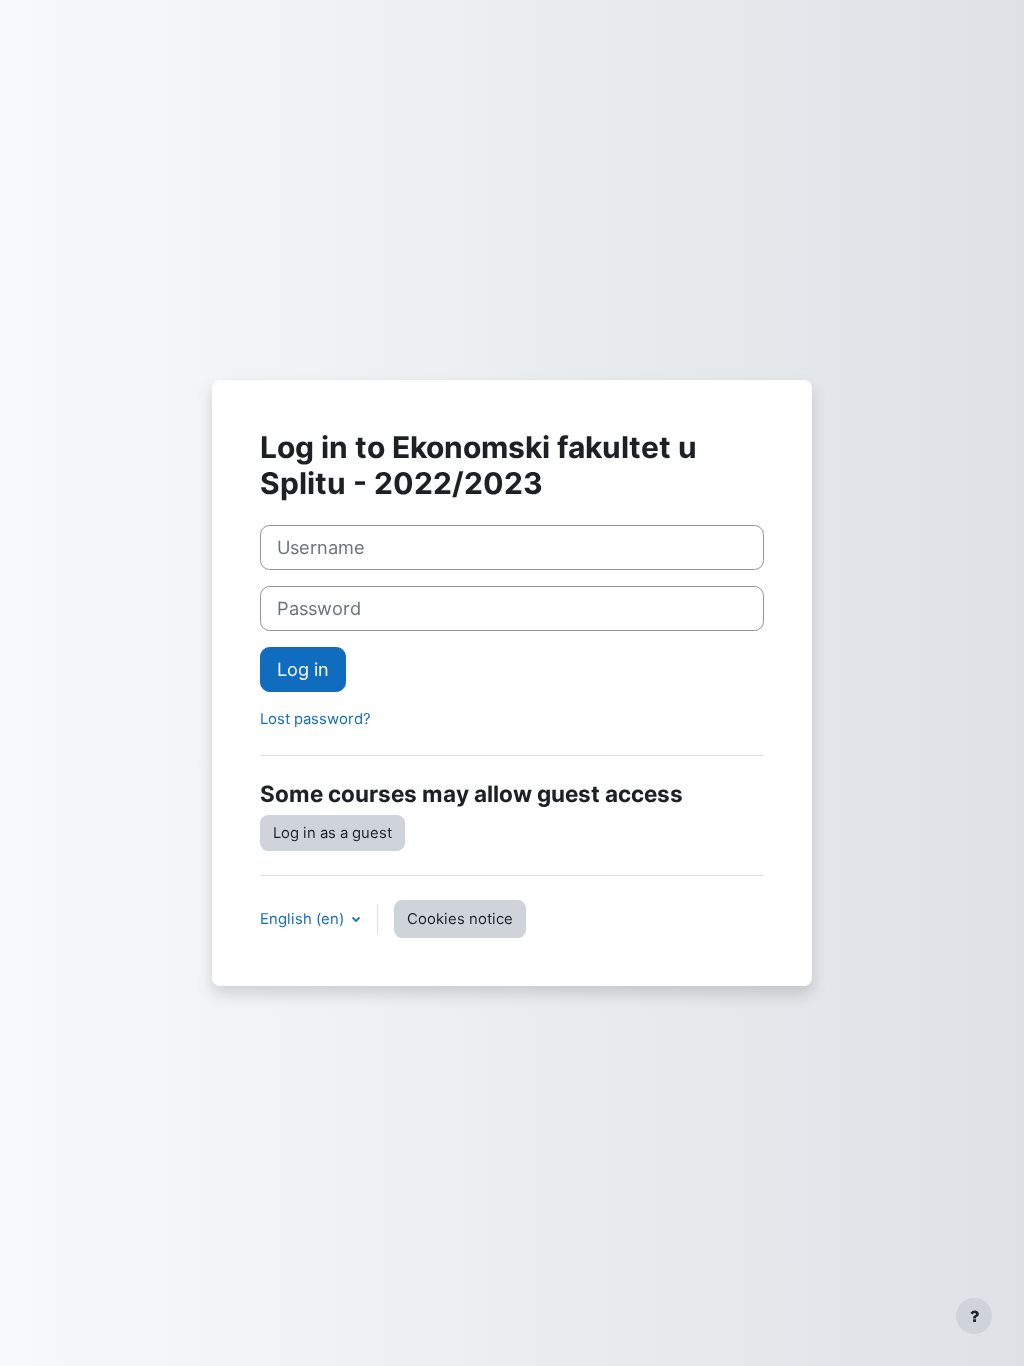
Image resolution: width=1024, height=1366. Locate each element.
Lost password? (315, 719)
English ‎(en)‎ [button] (304, 919)
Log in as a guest (332, 833)
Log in (303, 669)
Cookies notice (460, 919)
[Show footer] (974, 1316)
